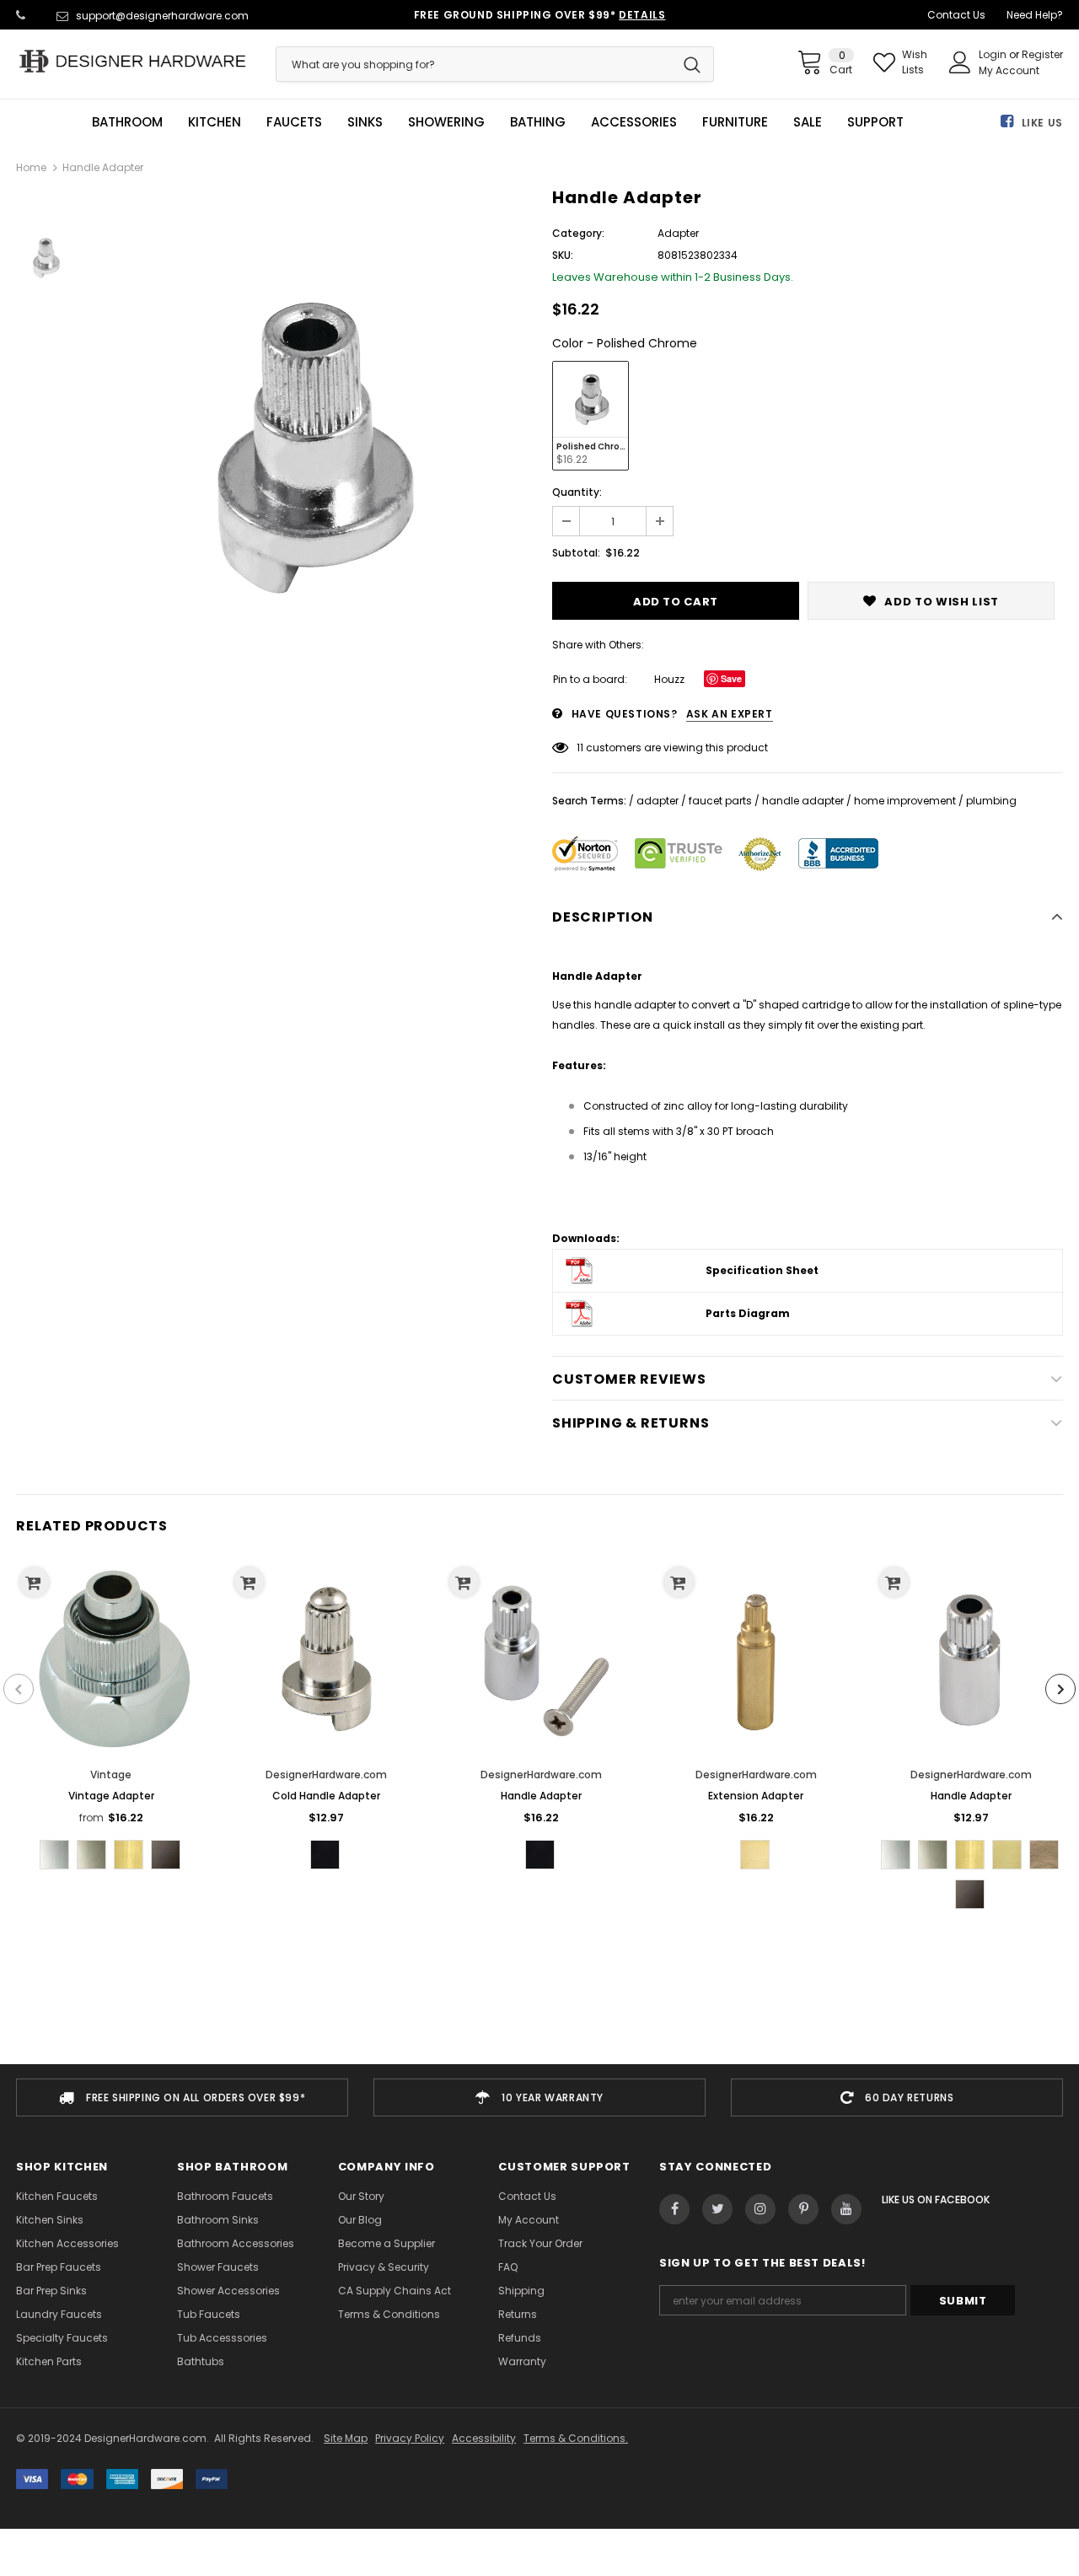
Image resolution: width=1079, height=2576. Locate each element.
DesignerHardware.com (326, 1775)
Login (994, 54)
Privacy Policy (410, 2438)
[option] (309, 448)
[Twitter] (717, 2209)
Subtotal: (576, 553)
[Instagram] (760, 2209)
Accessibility (484, 2438)
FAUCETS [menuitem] (294, 122)
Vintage (111, 1775)
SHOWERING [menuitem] (446, 122)
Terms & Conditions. (576, 2438)
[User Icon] (960, 62)
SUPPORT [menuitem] (875, 122)
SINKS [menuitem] (365, 122)
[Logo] (133, 61)
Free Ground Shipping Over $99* (540, 15)
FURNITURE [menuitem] (735, 122)
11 (580, 748)
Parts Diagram (748, 1313)
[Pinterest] (803, 2209)
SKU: (563, 255)
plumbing (991, 801)
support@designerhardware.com (162, 16)
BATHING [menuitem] (538, 122)
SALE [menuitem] (808, 122)
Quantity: (577, 492)
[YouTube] (846, 2209)
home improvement (905, 801)
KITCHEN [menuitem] (215, 122)
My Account (1009, 70)
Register (1042, 54)
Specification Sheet (762, 1270)
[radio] (590, 416)
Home (31, 167)
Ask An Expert (730, 714)
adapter (658, 801)
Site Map (346, 2438)
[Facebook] (674, 2209)
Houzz (669, 679)
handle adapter (803, 801)
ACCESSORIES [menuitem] (634, 122)
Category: (578, 233)
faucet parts (720, 801)
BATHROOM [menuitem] (127, 122)
